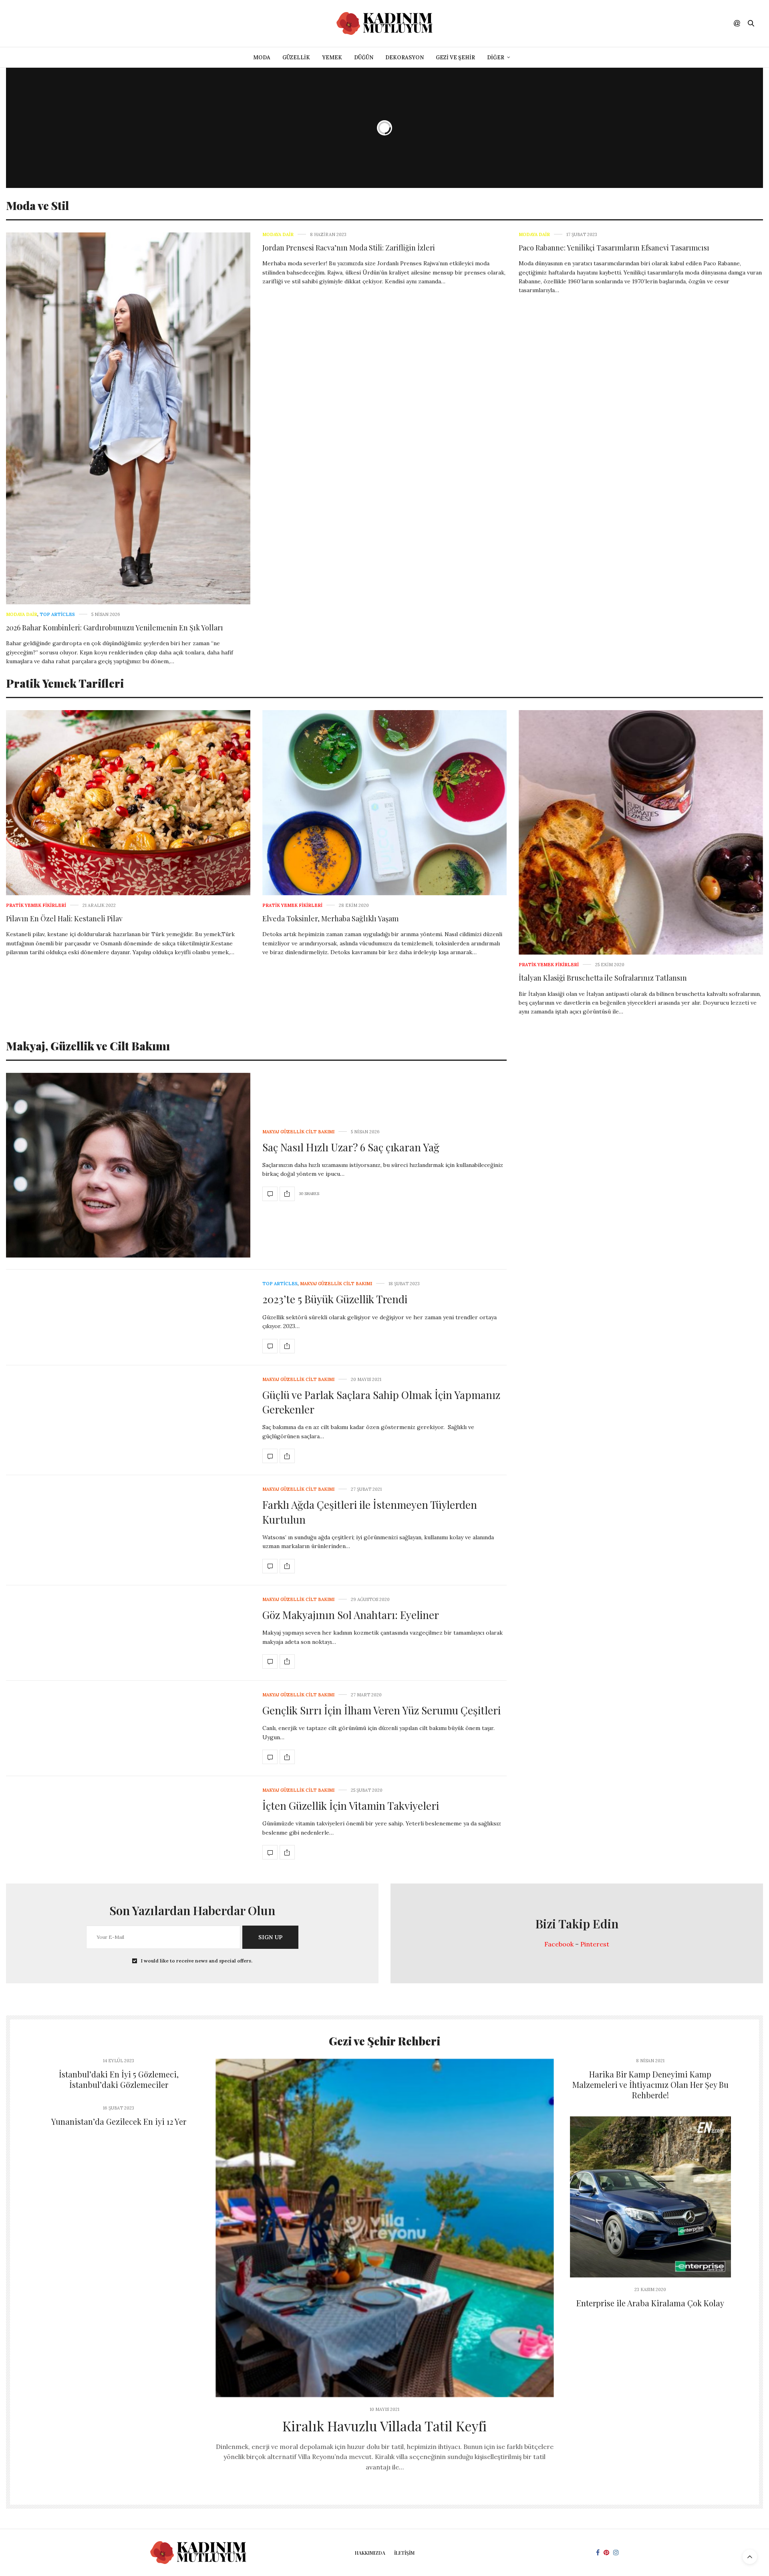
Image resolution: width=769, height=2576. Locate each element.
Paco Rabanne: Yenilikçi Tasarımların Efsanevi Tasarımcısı (614, 248)
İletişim (404, 2553)
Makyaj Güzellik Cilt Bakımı (298, 1132)
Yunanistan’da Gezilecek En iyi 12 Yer (119, 2121)
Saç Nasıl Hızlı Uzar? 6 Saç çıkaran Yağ (351, 1147)
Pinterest (595, 1944)
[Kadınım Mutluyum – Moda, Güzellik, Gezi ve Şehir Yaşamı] (384, 23)
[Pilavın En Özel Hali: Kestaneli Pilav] (128, 803)
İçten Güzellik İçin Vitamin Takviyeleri (351, 1806)
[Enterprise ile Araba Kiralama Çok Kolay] (651, 2197)
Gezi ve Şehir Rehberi (384, 2041)
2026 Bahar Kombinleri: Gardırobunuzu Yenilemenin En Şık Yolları (115, 628)
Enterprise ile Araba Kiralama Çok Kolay (650, 2303)
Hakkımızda (370, 2553)
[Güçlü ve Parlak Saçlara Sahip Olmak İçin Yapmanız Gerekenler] (270, 1456)
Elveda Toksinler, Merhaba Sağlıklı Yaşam (330, 919)
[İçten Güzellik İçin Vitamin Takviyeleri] (270, 1852)
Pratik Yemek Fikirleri (36, 905)
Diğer (496, 58)
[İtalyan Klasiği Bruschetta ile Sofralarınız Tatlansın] (641, 832)
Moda (262, 58)
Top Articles (57, 615)
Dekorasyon (405, 58)
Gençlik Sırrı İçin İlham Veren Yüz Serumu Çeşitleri (381, 1710)
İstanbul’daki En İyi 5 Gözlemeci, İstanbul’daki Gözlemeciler (119, 2079)
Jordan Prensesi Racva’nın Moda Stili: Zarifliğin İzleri (349, 248)
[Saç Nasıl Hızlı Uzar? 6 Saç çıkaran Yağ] (128, 1165)
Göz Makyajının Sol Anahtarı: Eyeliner (351, 1615)
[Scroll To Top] (750, 2557)
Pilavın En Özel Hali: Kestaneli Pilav (64, 919)
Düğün (364, 58)
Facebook (559, 1944)
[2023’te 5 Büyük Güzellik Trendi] (270, 1346)
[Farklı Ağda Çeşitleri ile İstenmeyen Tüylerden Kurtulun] (270, 1566)
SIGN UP (270, 1937)
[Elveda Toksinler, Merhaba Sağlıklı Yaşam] (384, 803)
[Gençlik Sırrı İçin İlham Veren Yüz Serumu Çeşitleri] (270, 1757)
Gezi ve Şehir (455, 58)
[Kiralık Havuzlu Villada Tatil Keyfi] (385, 2228)
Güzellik (296, 58)
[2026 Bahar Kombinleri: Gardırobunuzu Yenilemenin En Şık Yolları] (128, 418)
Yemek (332, 58)
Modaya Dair (22, 615)
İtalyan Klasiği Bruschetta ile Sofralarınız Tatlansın (603, 978)
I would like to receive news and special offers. (197, 1961)
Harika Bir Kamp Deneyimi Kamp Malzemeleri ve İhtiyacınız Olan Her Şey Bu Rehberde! (650, 2084)
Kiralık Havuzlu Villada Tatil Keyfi (384, 2426)
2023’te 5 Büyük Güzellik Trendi (335, 1299)
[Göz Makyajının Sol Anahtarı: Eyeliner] (270, 1661)
